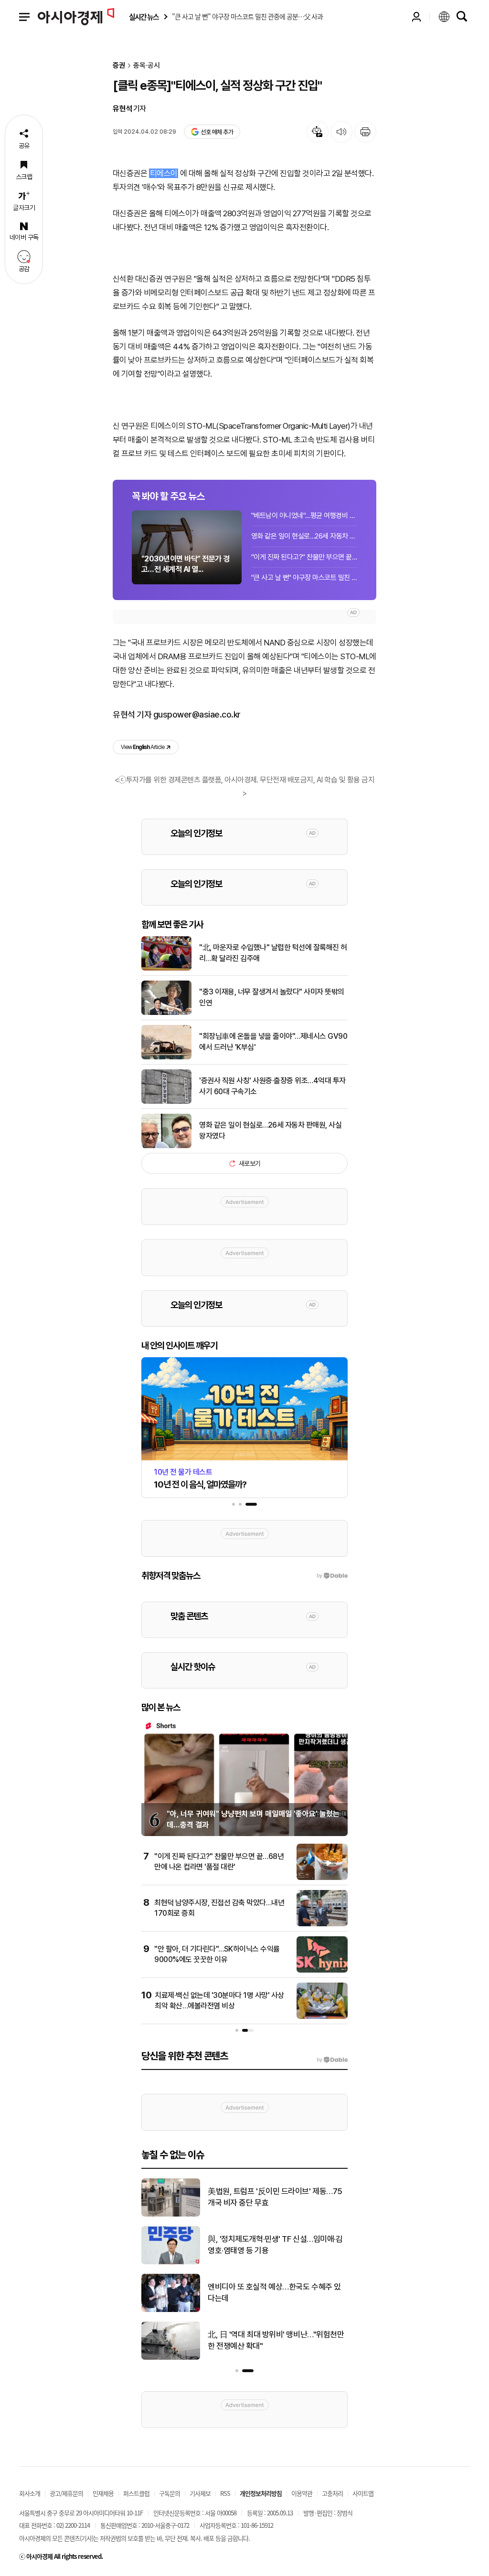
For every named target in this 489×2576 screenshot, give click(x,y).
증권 (119, 66)
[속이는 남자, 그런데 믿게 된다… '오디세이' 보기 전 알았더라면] (171, 2215)
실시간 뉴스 (144, 17)
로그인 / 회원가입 (416, 17)
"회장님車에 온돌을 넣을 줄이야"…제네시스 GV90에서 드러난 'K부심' (273, 1041)
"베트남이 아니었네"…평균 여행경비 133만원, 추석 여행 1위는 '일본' (304, 516)
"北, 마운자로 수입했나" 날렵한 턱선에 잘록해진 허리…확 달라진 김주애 (273, 953)
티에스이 (164, 173)
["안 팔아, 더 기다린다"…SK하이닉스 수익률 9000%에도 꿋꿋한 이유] (322, 1971)
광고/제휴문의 (66, 2493)
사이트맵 (363, 2493)
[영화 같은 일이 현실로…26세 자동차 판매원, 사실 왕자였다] (166, 1146)
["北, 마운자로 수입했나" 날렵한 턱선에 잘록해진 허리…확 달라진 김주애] (166, 969)
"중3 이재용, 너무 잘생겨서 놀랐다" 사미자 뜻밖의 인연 (272, 997)
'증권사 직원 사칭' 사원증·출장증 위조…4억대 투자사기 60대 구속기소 (272, 1086)
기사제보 (200, 2493)
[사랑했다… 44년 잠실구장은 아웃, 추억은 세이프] (171, 2310)
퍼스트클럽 (136, 2493)
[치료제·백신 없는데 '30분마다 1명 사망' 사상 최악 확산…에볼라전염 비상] (322, 2017)
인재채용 (103, 2493)
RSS (225, 2493)
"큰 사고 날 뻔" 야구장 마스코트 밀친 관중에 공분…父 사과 (304, 578)
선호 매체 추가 (217, 132)
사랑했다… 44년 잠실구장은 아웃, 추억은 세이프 (277, 2292)
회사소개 (30, 2493)
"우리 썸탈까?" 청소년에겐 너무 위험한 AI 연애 (277, 2340)
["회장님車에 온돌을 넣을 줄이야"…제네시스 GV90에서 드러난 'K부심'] (166, 1057)
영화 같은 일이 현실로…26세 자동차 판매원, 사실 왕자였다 (304, 536)
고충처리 (332, 2493)
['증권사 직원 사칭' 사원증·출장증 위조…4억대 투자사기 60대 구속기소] (166, 1102)
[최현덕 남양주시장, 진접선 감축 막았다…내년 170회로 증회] (322, 1924)
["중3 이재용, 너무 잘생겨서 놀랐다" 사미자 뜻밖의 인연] (166, 1013)
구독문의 (170, 2493)
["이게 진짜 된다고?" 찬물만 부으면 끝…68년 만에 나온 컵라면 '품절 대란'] (322, 1878)
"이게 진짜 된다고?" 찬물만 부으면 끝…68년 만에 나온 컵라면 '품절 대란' (304, 557)
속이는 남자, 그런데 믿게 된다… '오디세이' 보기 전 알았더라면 (274, 2197)
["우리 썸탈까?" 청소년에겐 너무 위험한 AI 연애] (171, 2358)
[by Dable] (332, 2060)
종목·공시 (147, 66)
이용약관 (302, 2493)
